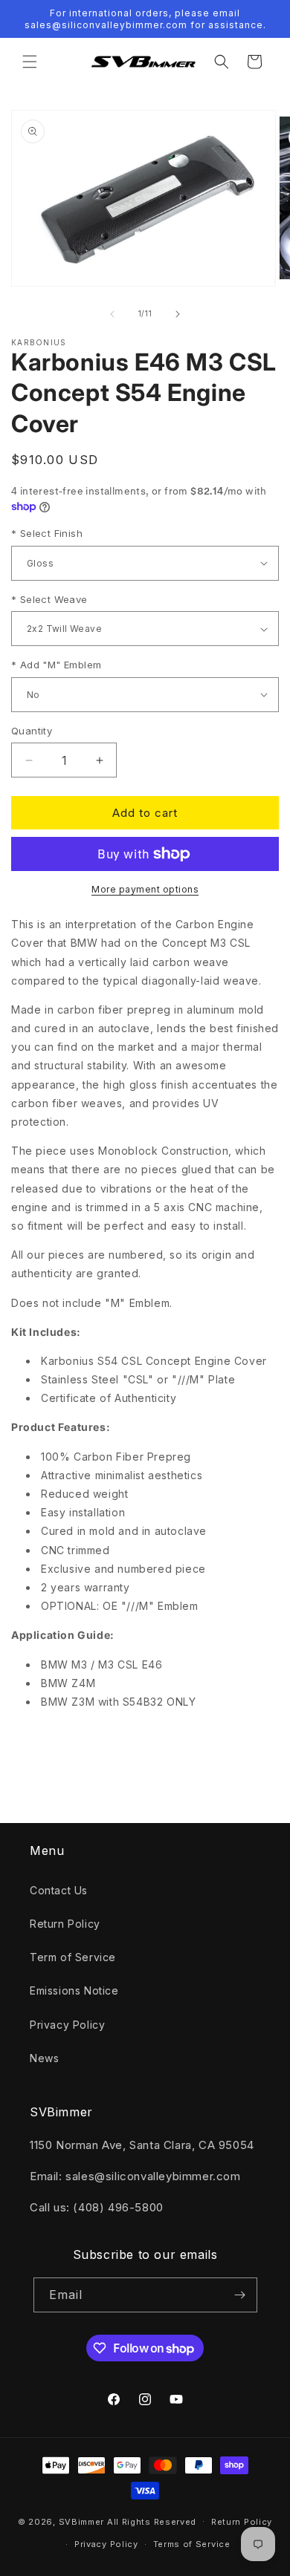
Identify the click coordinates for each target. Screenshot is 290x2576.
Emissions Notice (74, 1990)
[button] (30, 62)
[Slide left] (112, 314)
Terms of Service (192, 2544)
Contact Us (59, 1890)
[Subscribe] (240, 2295)
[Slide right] (178, 314)
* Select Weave (49, 599)
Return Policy (65, 1924)
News (44, 2058)
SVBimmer (82, 2521)
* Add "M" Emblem (56, 665)
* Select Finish (47, 533)
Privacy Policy (67, 2025)
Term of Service (73, 1957)
